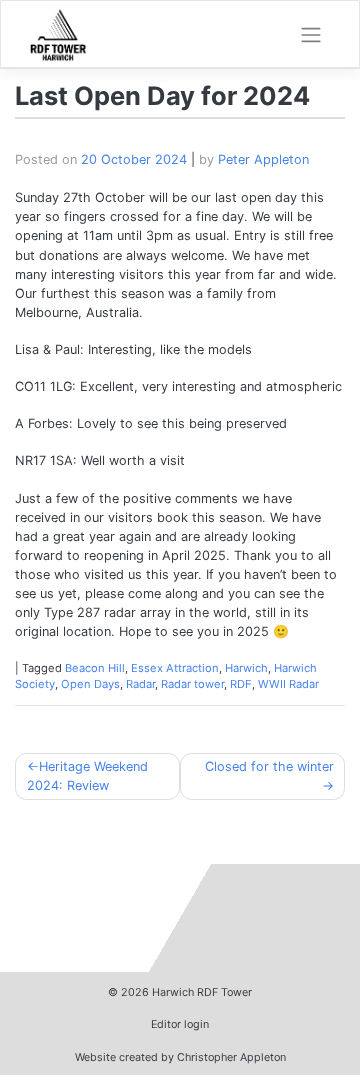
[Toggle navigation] (311, 35)
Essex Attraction (175, 668)
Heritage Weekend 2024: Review (87, 776)
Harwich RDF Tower (202, 992)
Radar (140, 684)
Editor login (180, 1024)
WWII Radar (288, 684)
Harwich (246, 668)
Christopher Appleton (231, 1057)
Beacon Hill (95, 668)
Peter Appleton (263, 159)
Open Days (90, 684)
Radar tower (192, 684)
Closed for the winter (269, 766)
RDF (241, 684)
